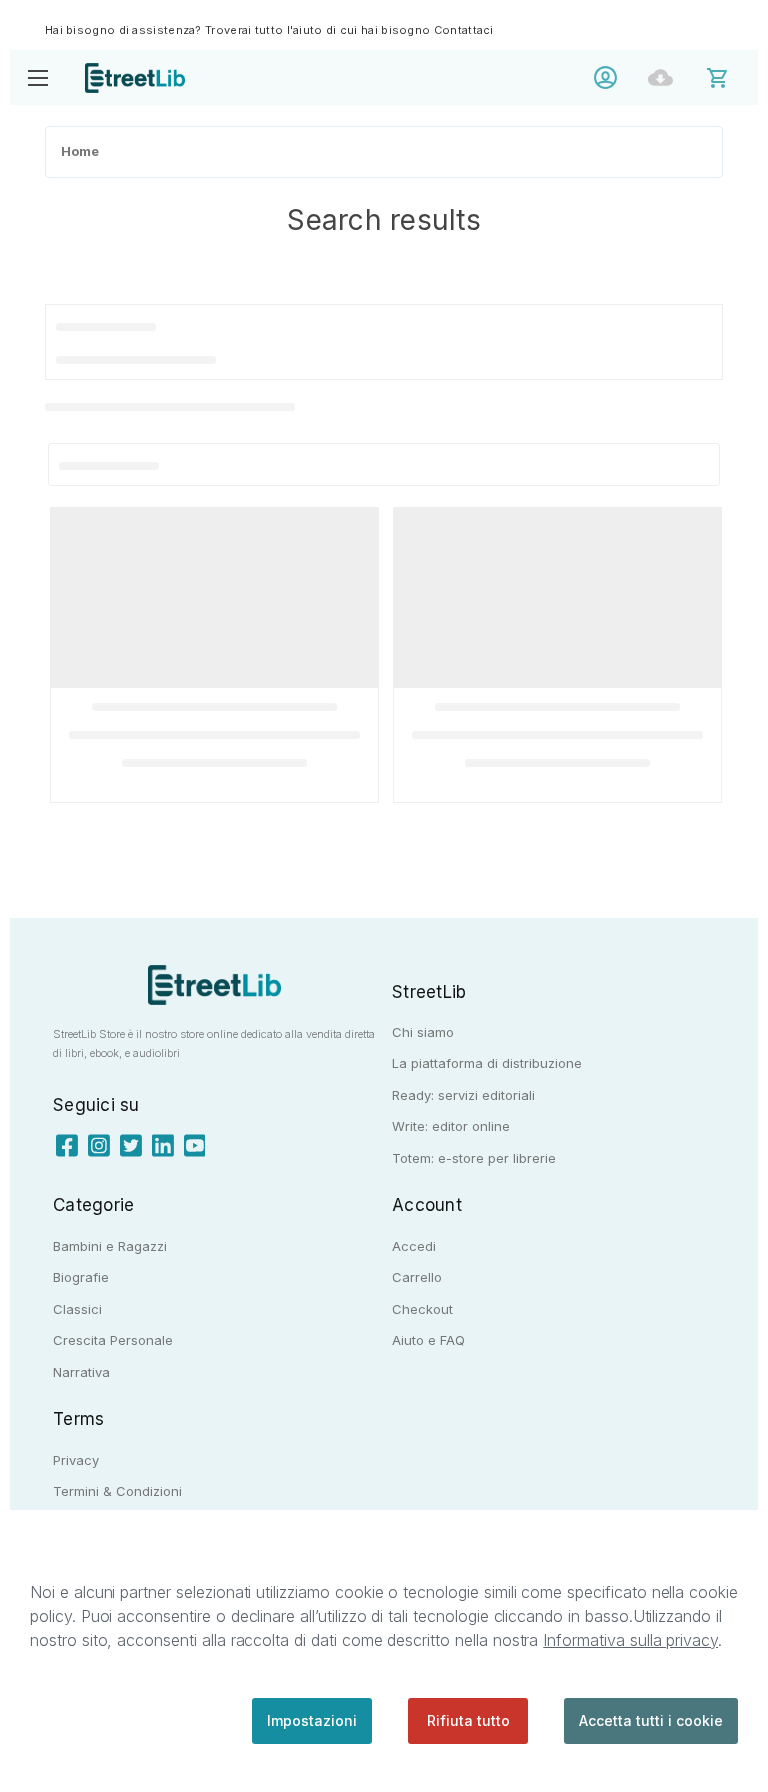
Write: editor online (451, 1126)
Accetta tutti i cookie (651, 1720)
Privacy (76, 1460)
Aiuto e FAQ (428, 1340)
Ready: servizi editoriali (463, 1095)
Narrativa (81, 1372)
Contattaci (464, 30)
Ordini (665, 77)
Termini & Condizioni (117, 1491)
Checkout (422, 1309)
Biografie (81, 1277)
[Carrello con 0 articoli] (730, 76)
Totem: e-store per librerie (474, 1158)
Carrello (417, 1277)
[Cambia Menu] (37, 77)
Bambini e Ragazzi (110, 1246)
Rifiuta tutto (468, 1720)
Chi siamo (423, 1032)
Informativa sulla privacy (630, 1640)
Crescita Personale (113, 1340)
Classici (77, 1309)
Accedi (610, 77)
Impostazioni (312, 1720)
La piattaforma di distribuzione (487, 1063)
